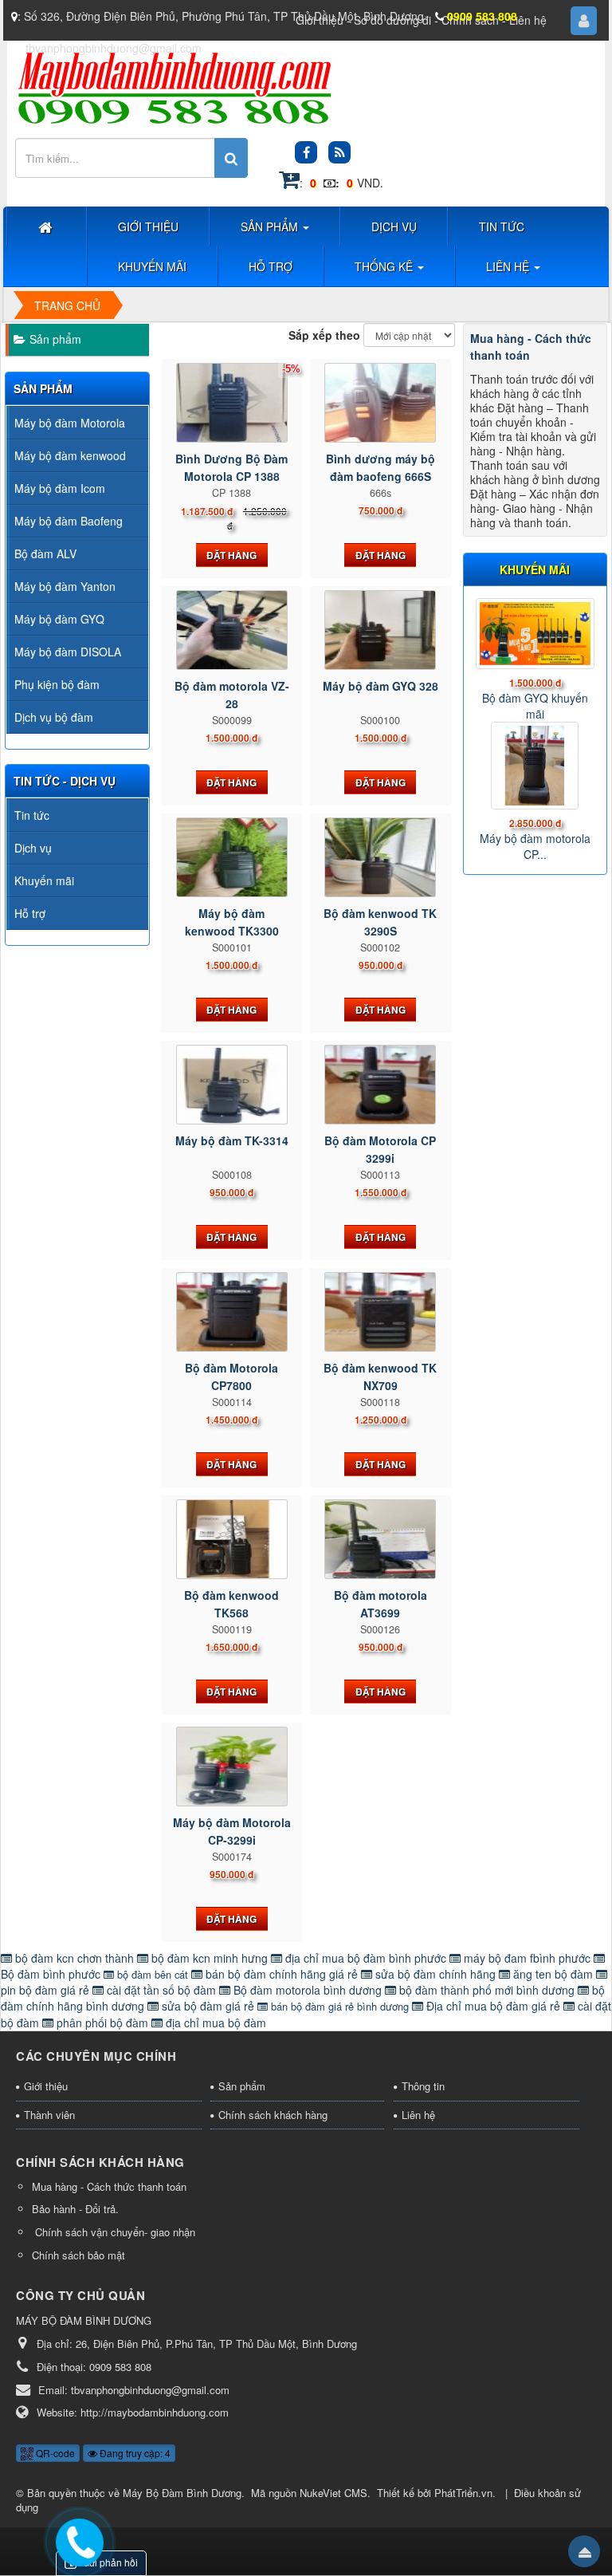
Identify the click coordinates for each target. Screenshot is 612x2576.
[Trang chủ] (47, 226)
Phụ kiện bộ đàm (57, 684)
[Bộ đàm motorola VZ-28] (232, 630)
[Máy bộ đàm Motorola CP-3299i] (232, 1767)
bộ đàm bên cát (153, 1974)
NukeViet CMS (333, 2493)
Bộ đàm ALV (45, 553)
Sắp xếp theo (324, 335)
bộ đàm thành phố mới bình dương (487, 1990)
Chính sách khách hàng (273, 2115)
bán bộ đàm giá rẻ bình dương (340, 2006)
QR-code (54, 2453)
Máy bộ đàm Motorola (70, 423)
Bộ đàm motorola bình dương (308, 1990)
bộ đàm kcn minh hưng (210, 1958)
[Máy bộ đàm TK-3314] (232, 1085)
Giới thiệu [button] (148, 226)
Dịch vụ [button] (394, 226)
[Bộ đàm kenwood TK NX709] (381, 1312)
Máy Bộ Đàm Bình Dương (182, 2493)
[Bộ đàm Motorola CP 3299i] (381, 1085)
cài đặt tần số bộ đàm (161, 1990)
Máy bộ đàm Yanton (65, 586)
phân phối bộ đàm (102, 2023)
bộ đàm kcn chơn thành (75, 1958)
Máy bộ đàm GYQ (59, 619)
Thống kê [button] (385, 266)
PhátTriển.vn (463, 2493)
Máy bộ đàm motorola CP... (535, 846)
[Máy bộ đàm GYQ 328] (381, 630)
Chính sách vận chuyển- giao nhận (114, 2232)
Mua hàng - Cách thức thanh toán (109, 2186)
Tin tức (32, 815)
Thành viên (49, 2115)
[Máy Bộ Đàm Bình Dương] (174, 87)
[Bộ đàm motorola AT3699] (381, 1539)
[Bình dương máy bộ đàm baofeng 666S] (381, 403)
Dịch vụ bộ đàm (54, 717)
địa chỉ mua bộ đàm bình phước (366, 1958)
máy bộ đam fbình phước (527, 1958)
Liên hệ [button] (509, 266)
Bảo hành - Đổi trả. (75, 2209)
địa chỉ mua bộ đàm (214, 2023)
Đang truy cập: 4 (134, 2453)
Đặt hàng (231, 555)
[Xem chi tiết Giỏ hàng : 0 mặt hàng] (289, 183)
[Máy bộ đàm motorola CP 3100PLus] (535, 766)
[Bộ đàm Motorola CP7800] (232, 1312)
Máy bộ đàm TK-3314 (232, 1140)
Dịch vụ (33, 848)
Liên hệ (418, 2115)
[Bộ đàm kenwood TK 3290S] (381, 857)
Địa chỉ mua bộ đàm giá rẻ (493, 2006)
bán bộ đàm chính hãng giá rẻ (282, 1974)
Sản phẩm (55, 339)
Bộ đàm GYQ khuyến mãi (535, 706)
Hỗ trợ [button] (271, 266)
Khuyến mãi (44, 880)
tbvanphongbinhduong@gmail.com (114, 48)
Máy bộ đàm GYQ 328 (381, 686)
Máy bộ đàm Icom (60, 488)
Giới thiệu (46, 2086)
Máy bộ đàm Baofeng (69, 521)
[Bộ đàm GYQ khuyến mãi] (535, 634)
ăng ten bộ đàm (553, 1974)
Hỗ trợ (30, 913)
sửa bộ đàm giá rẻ (208, 2006)
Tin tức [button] (502, 226)
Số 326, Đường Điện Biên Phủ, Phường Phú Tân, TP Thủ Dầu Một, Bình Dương (224, 16)
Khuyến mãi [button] (152, 266)
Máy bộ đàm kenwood (70, 455)
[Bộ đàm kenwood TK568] (232, 1539)
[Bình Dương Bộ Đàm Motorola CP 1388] (232, 403)
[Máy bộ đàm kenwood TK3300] (232, 857)
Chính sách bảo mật (78, 2255)
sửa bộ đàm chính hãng (435, 1974)
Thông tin (423, 2086)
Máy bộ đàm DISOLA (68, 652)
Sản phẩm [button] (271, 226)
